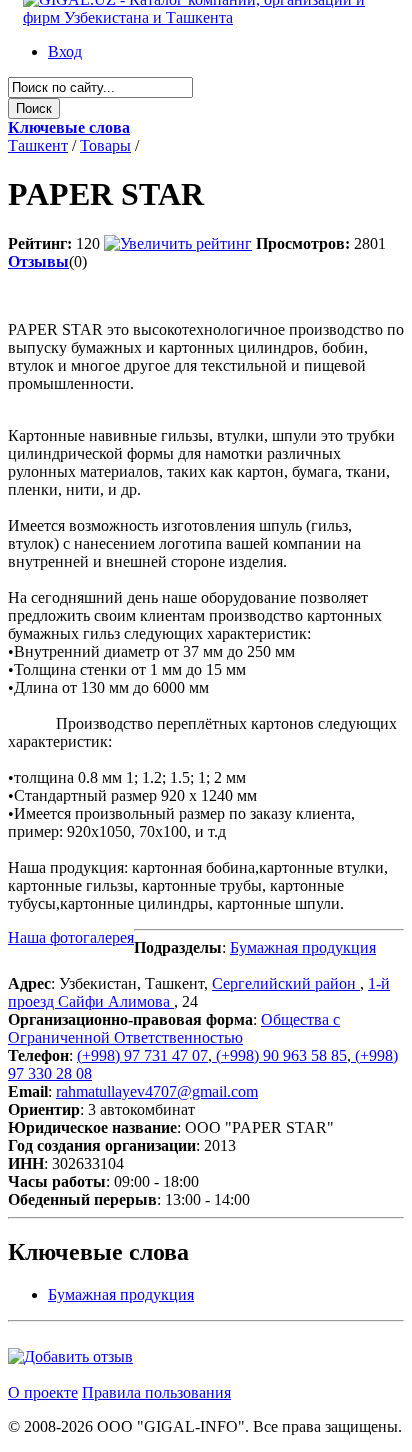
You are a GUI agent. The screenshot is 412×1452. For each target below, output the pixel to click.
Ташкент (38, 145)
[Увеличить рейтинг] (178, 243)
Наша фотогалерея (71, 937)
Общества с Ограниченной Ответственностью (174, 1028)
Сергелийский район (286, 983)
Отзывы (38, 261)
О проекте (43, 1392)
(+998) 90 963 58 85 (279, 1055)
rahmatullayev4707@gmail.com (157, 1091)
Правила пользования (156, 1392)
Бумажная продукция (303, 947)
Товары (105, 145)
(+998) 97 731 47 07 (142, 1055)
